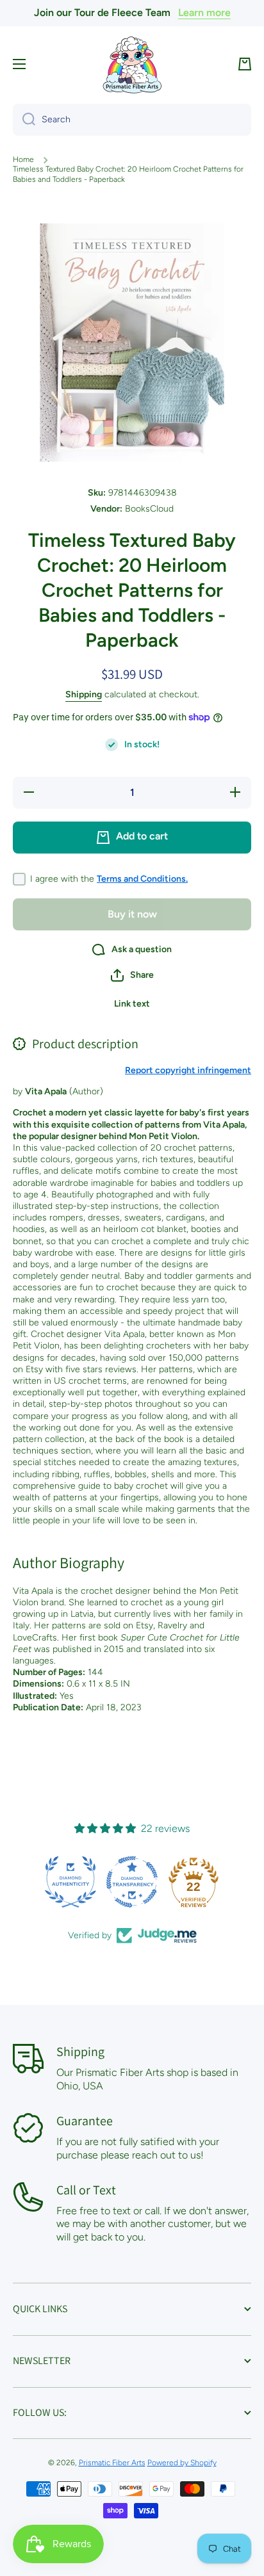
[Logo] (132, 64)
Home (23, 159)
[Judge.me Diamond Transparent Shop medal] (132, 1882)
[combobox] (132, 120)
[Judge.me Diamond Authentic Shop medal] (70, 1882)
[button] (245, 64)
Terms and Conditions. (142, 879)
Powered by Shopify (182, 2463)
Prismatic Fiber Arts (112, 2463)
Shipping (84, 694)
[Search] (24, 120)
